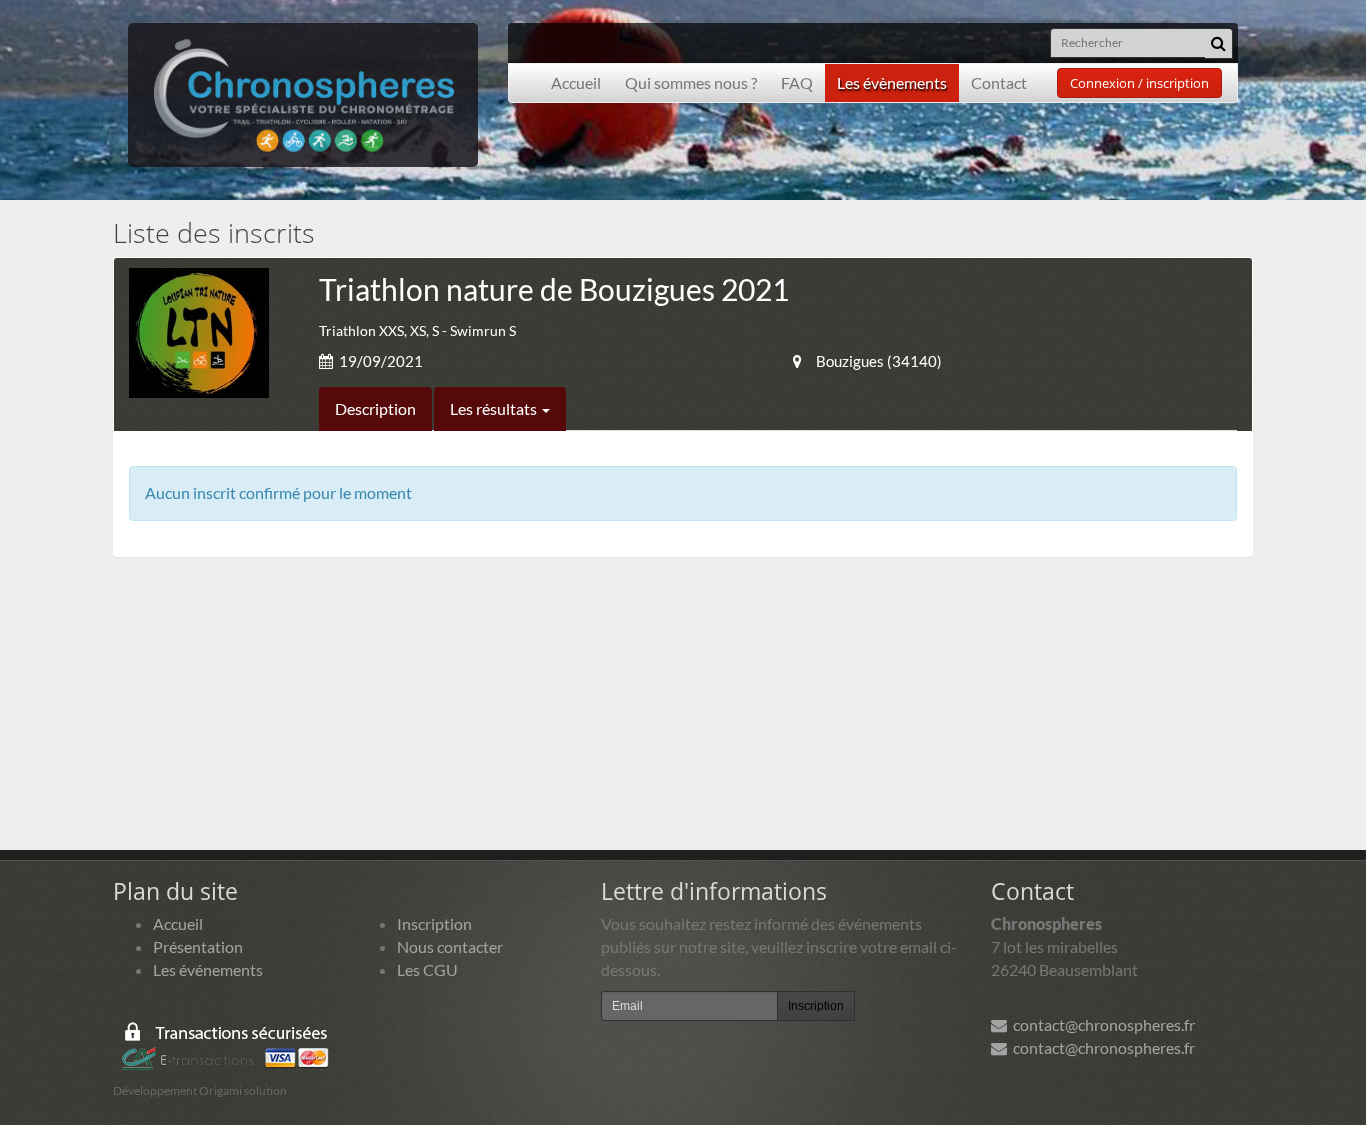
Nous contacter (450, 946)
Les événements (208, 969)
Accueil (576, 82)
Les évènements (892, 82)
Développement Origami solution (200, 1090)
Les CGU (427, 969)
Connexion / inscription (1139, 83)
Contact (999, 82)
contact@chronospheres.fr (1101, 1024)
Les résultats (495, 408)
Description (375, 408)
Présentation (198, 946)
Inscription (434, 923)
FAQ (797, 82)
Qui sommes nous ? (691, 82)
